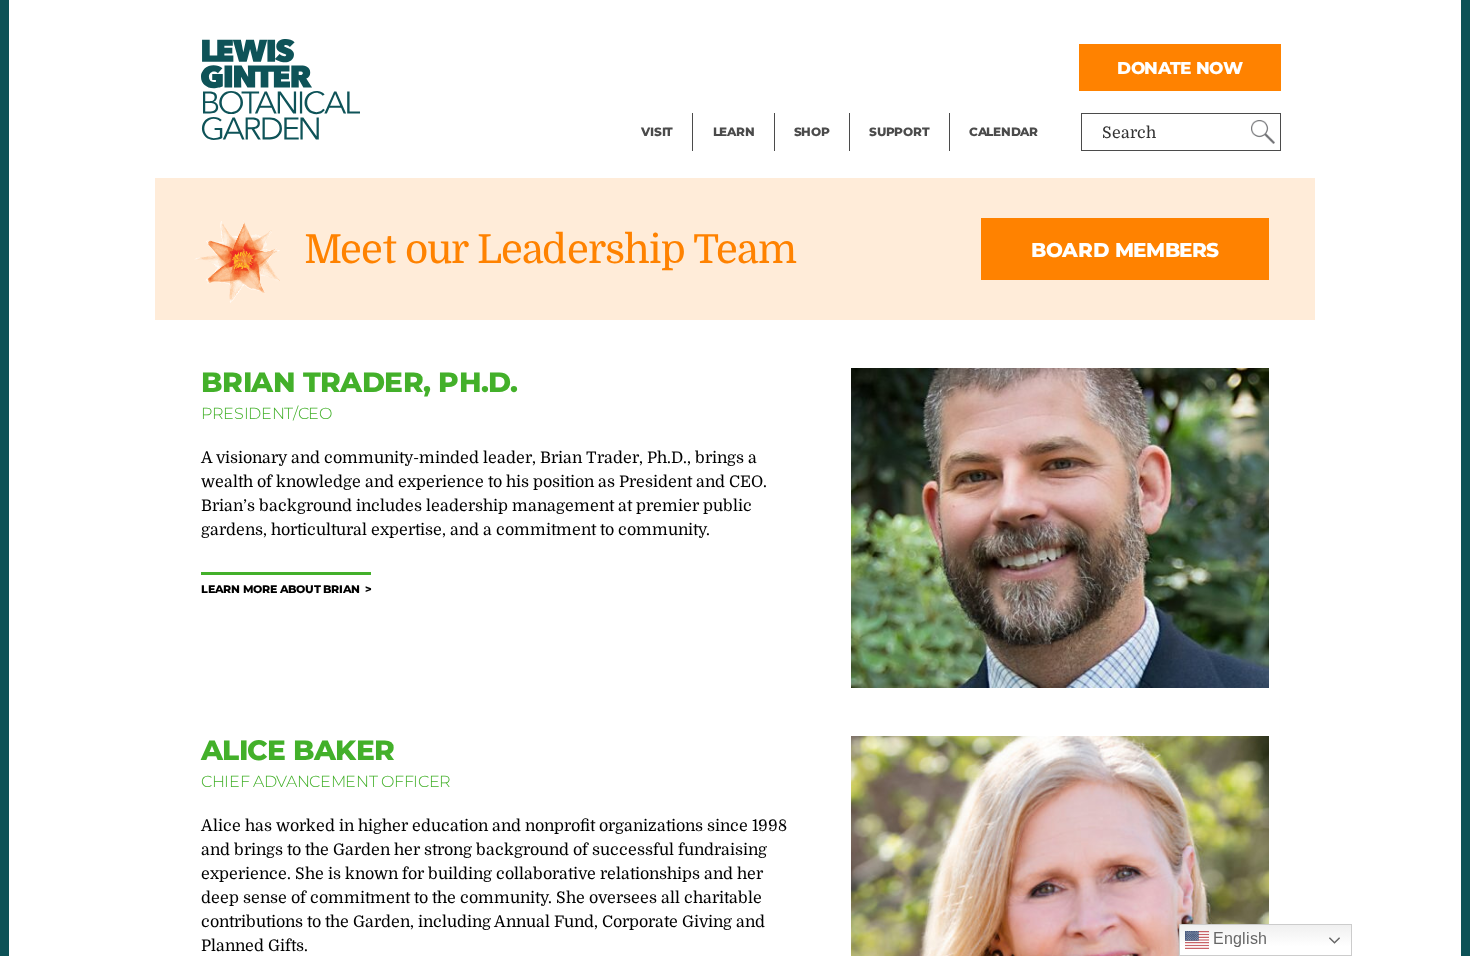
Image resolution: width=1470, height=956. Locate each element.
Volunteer (905, 106)
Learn (734, 131)
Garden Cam (760, 66)
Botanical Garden (279, 89)
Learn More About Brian (280, 589)
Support (899, 131)
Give (885, 66)
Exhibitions (684, 106)
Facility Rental (696, 26)
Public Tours (760, 26)
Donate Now (1180, 67)
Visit (657, 131)
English (1238, 938)
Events (667, 66)
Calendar (1003, 131)
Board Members (1125, 250)
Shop (812, 131)
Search (1129, 133)
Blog (729, 106)
